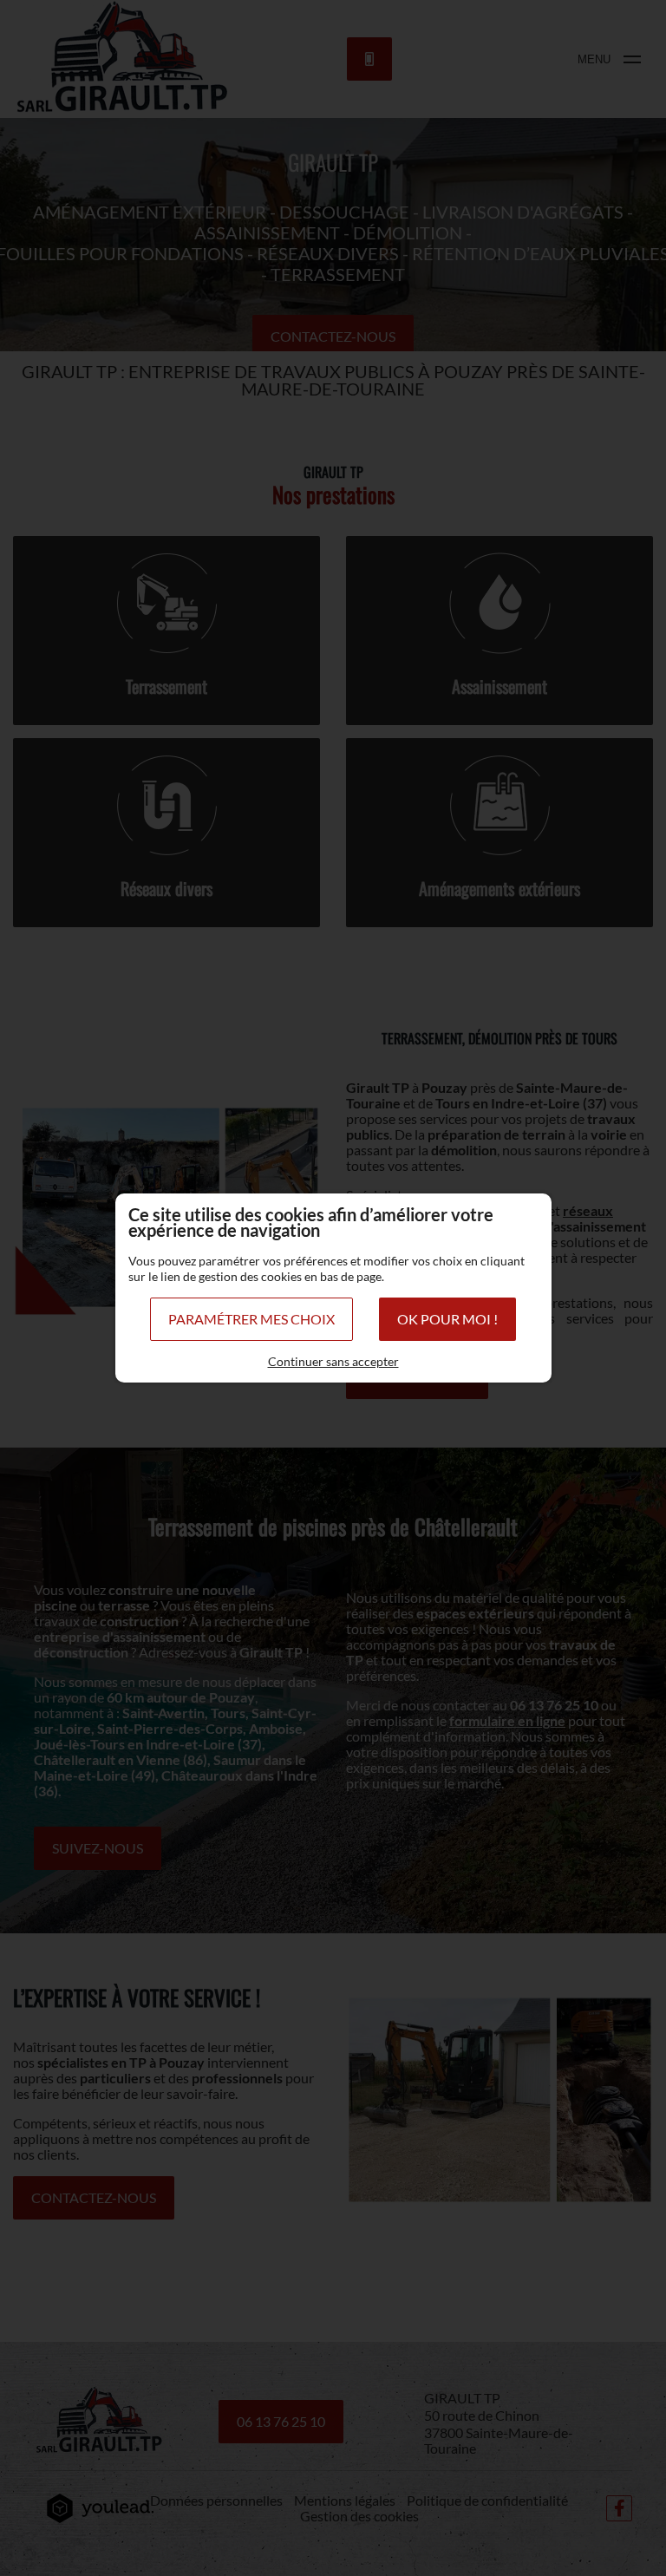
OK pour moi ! (447, 1319)
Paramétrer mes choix (251, 1319)
